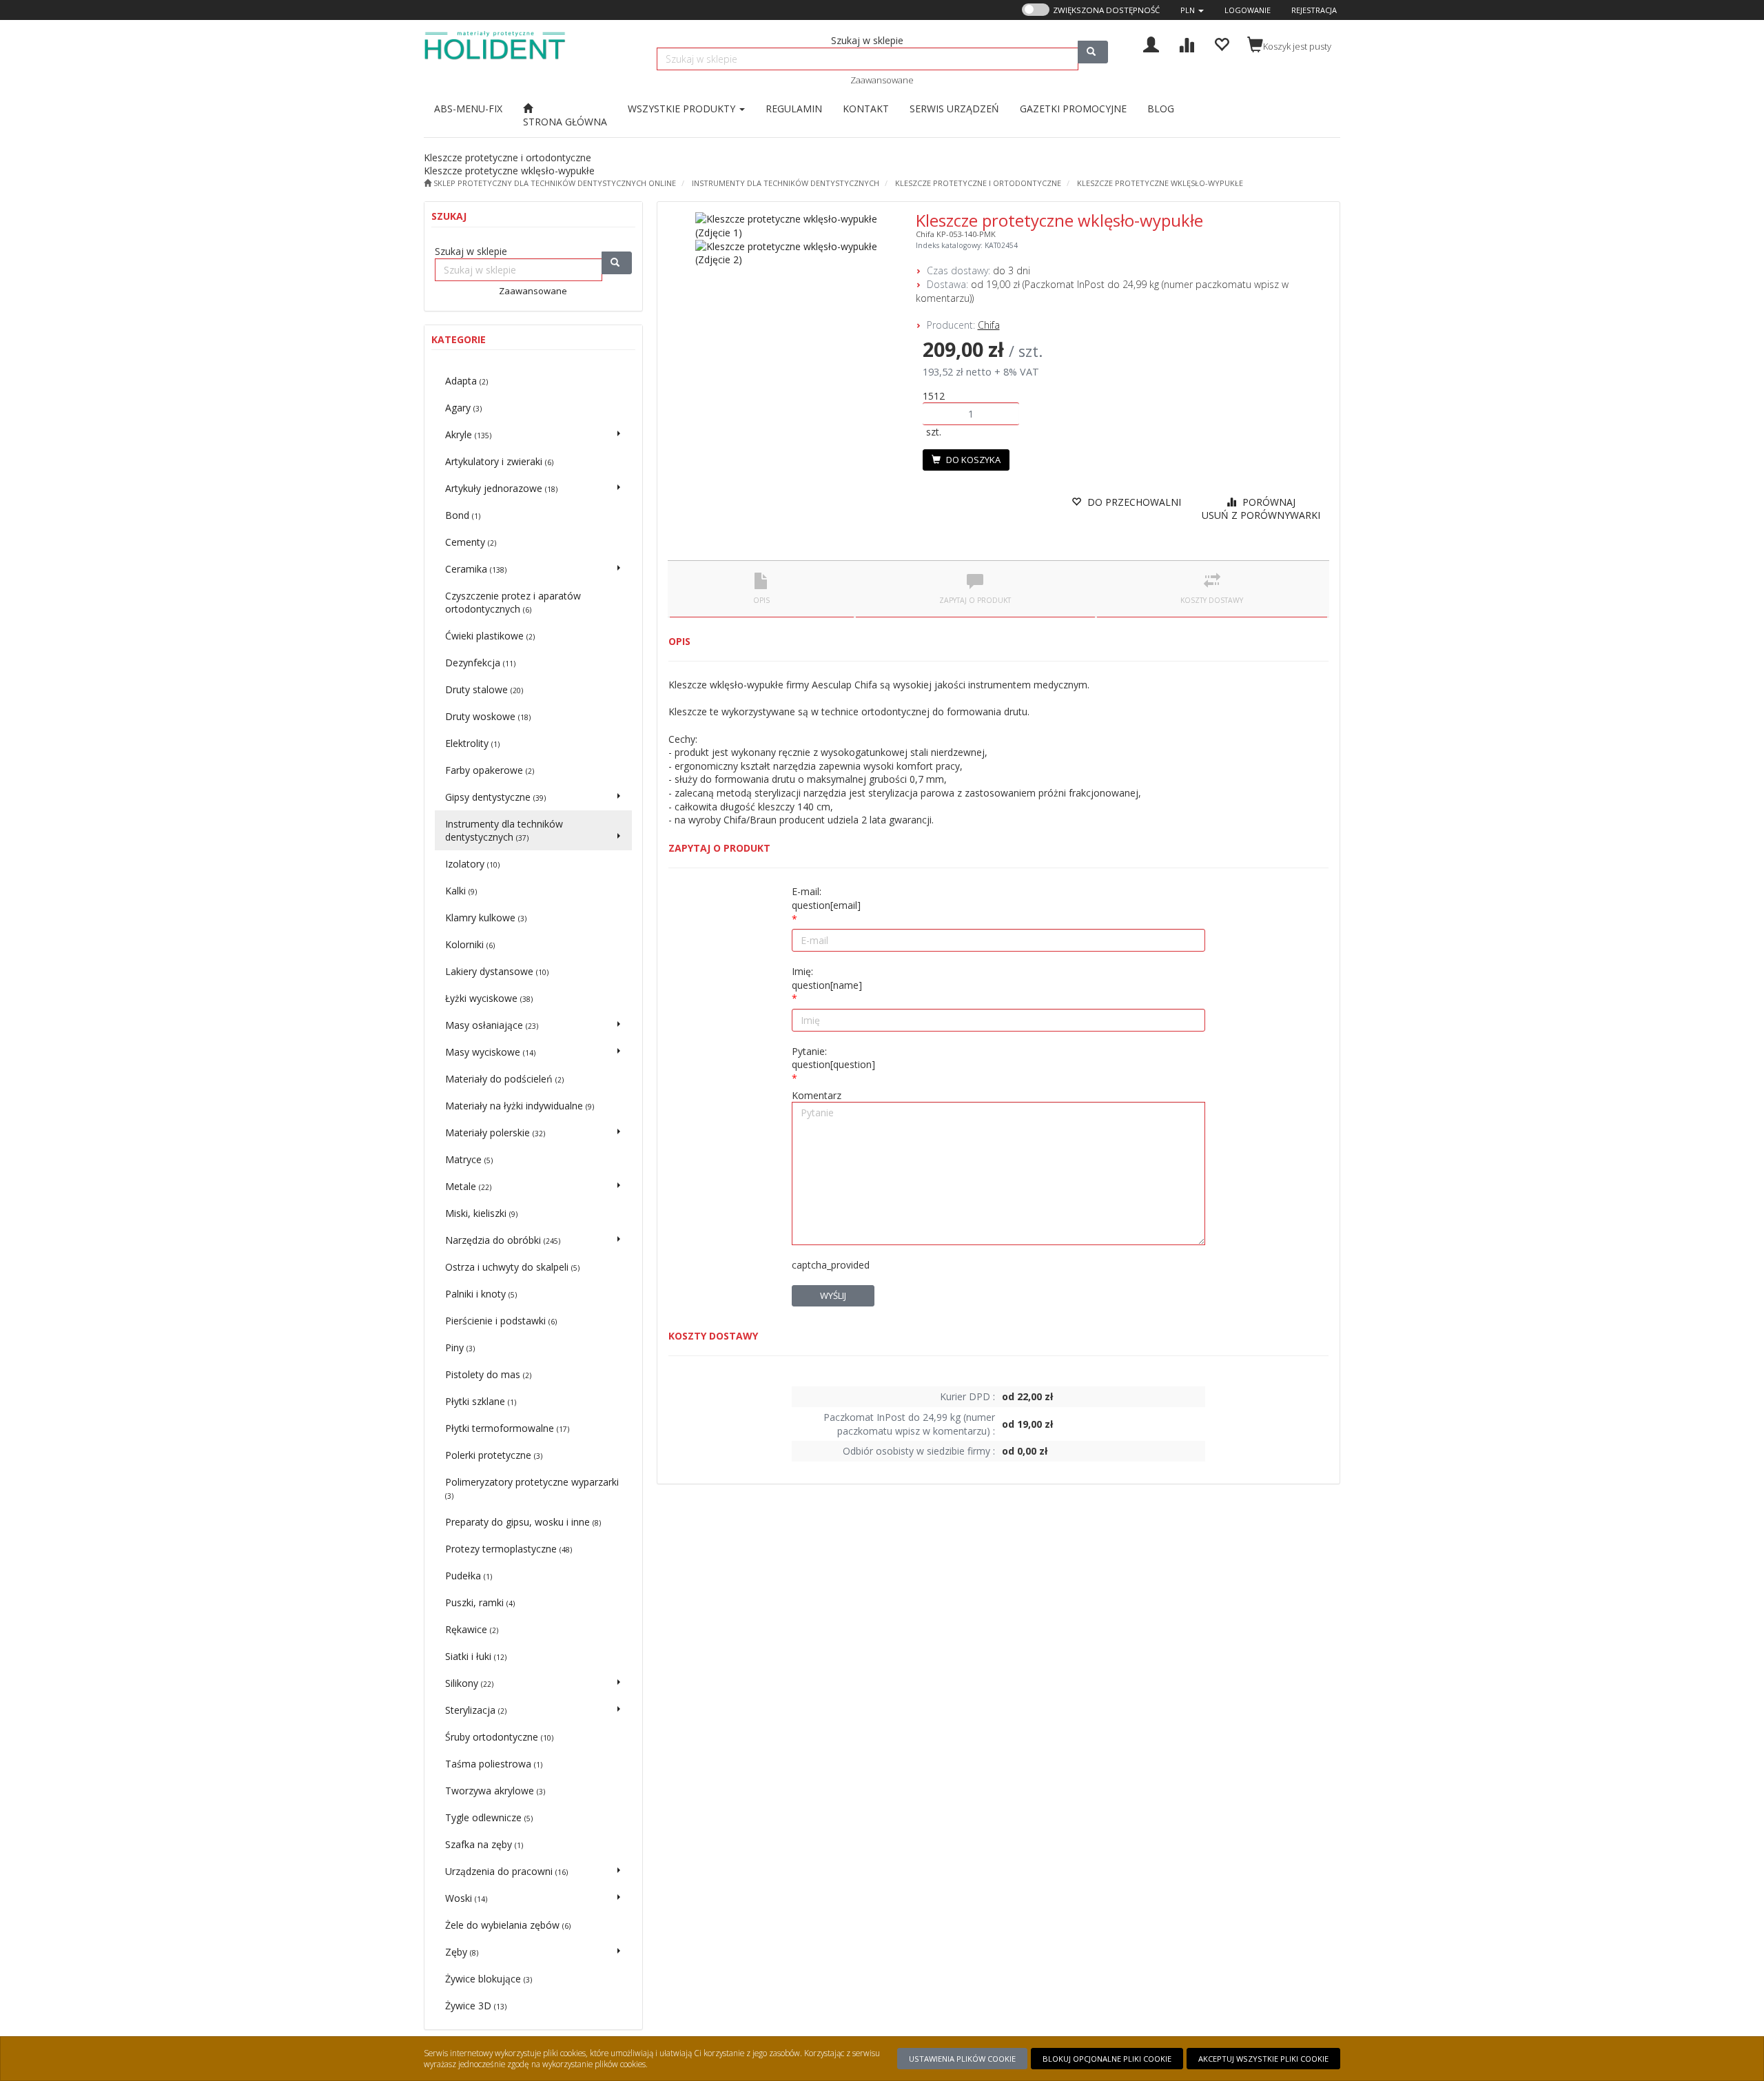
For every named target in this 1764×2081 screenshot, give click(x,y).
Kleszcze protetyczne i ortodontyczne (978, 183)
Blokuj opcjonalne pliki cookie (1107, 2059)
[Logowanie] (1151, 43)
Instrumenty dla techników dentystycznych (786, 183)
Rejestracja (1314, 10)
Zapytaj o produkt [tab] (975, 600)
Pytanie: (833, 1058)
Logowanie (1248, 10)
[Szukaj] (1093, 52)
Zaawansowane (882, 80)
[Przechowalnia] (1221, 43)
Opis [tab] (761, 600)
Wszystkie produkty (683, 109)
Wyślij (833, 1295)
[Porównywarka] (1186, 43)
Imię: (827, 978)
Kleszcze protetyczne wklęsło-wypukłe (1160, 183)
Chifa (989, 325)
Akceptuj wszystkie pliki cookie (1263, 2059)
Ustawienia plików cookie (962, 2059)
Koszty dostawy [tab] (1212, 600)
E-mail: (826, 898)
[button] (1192, 10)
